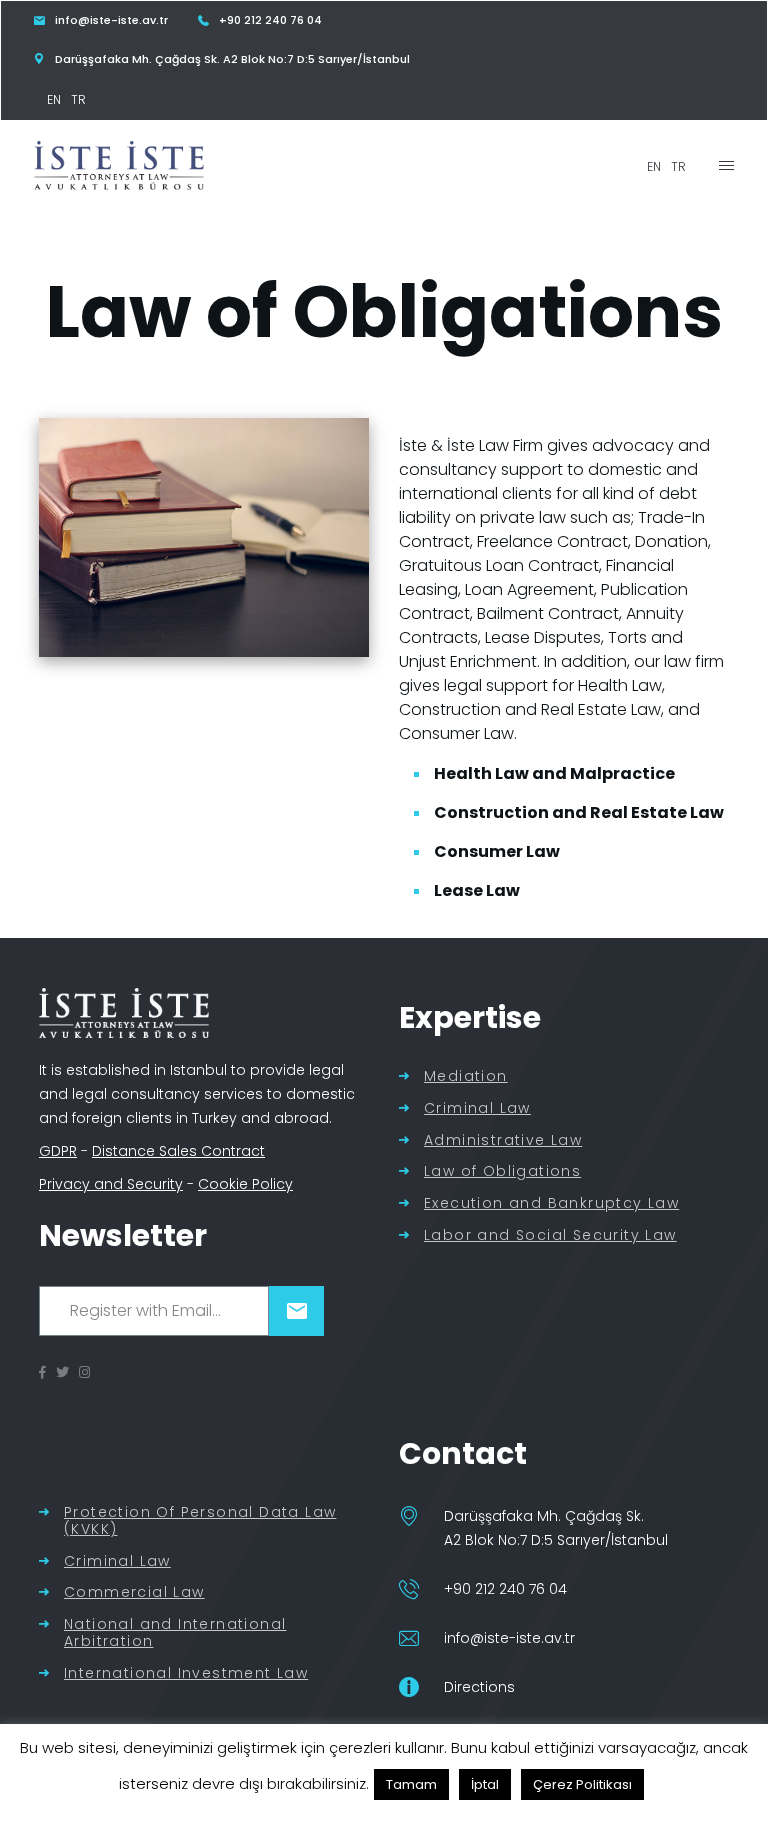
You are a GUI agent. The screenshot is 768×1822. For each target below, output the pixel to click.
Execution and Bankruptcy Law (551, 1203)
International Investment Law (186, 1673)
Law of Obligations (502, 1171)
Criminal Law (477, 1108)
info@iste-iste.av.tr (509, 1638)
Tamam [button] (411, 1784)
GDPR (58, 1151)
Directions (479, 1687)
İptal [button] (485, 1784)
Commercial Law (134, 1592)
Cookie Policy (245, 1184)
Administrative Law (503, 1140)
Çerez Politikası (582, 1784)
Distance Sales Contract (178, 1151)
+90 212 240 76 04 (505, 1589)
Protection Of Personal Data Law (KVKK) (200, 1521)
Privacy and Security (111, 1184)
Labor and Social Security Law (550, 1235)
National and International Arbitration (175, 1633)
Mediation (466, 1076)
